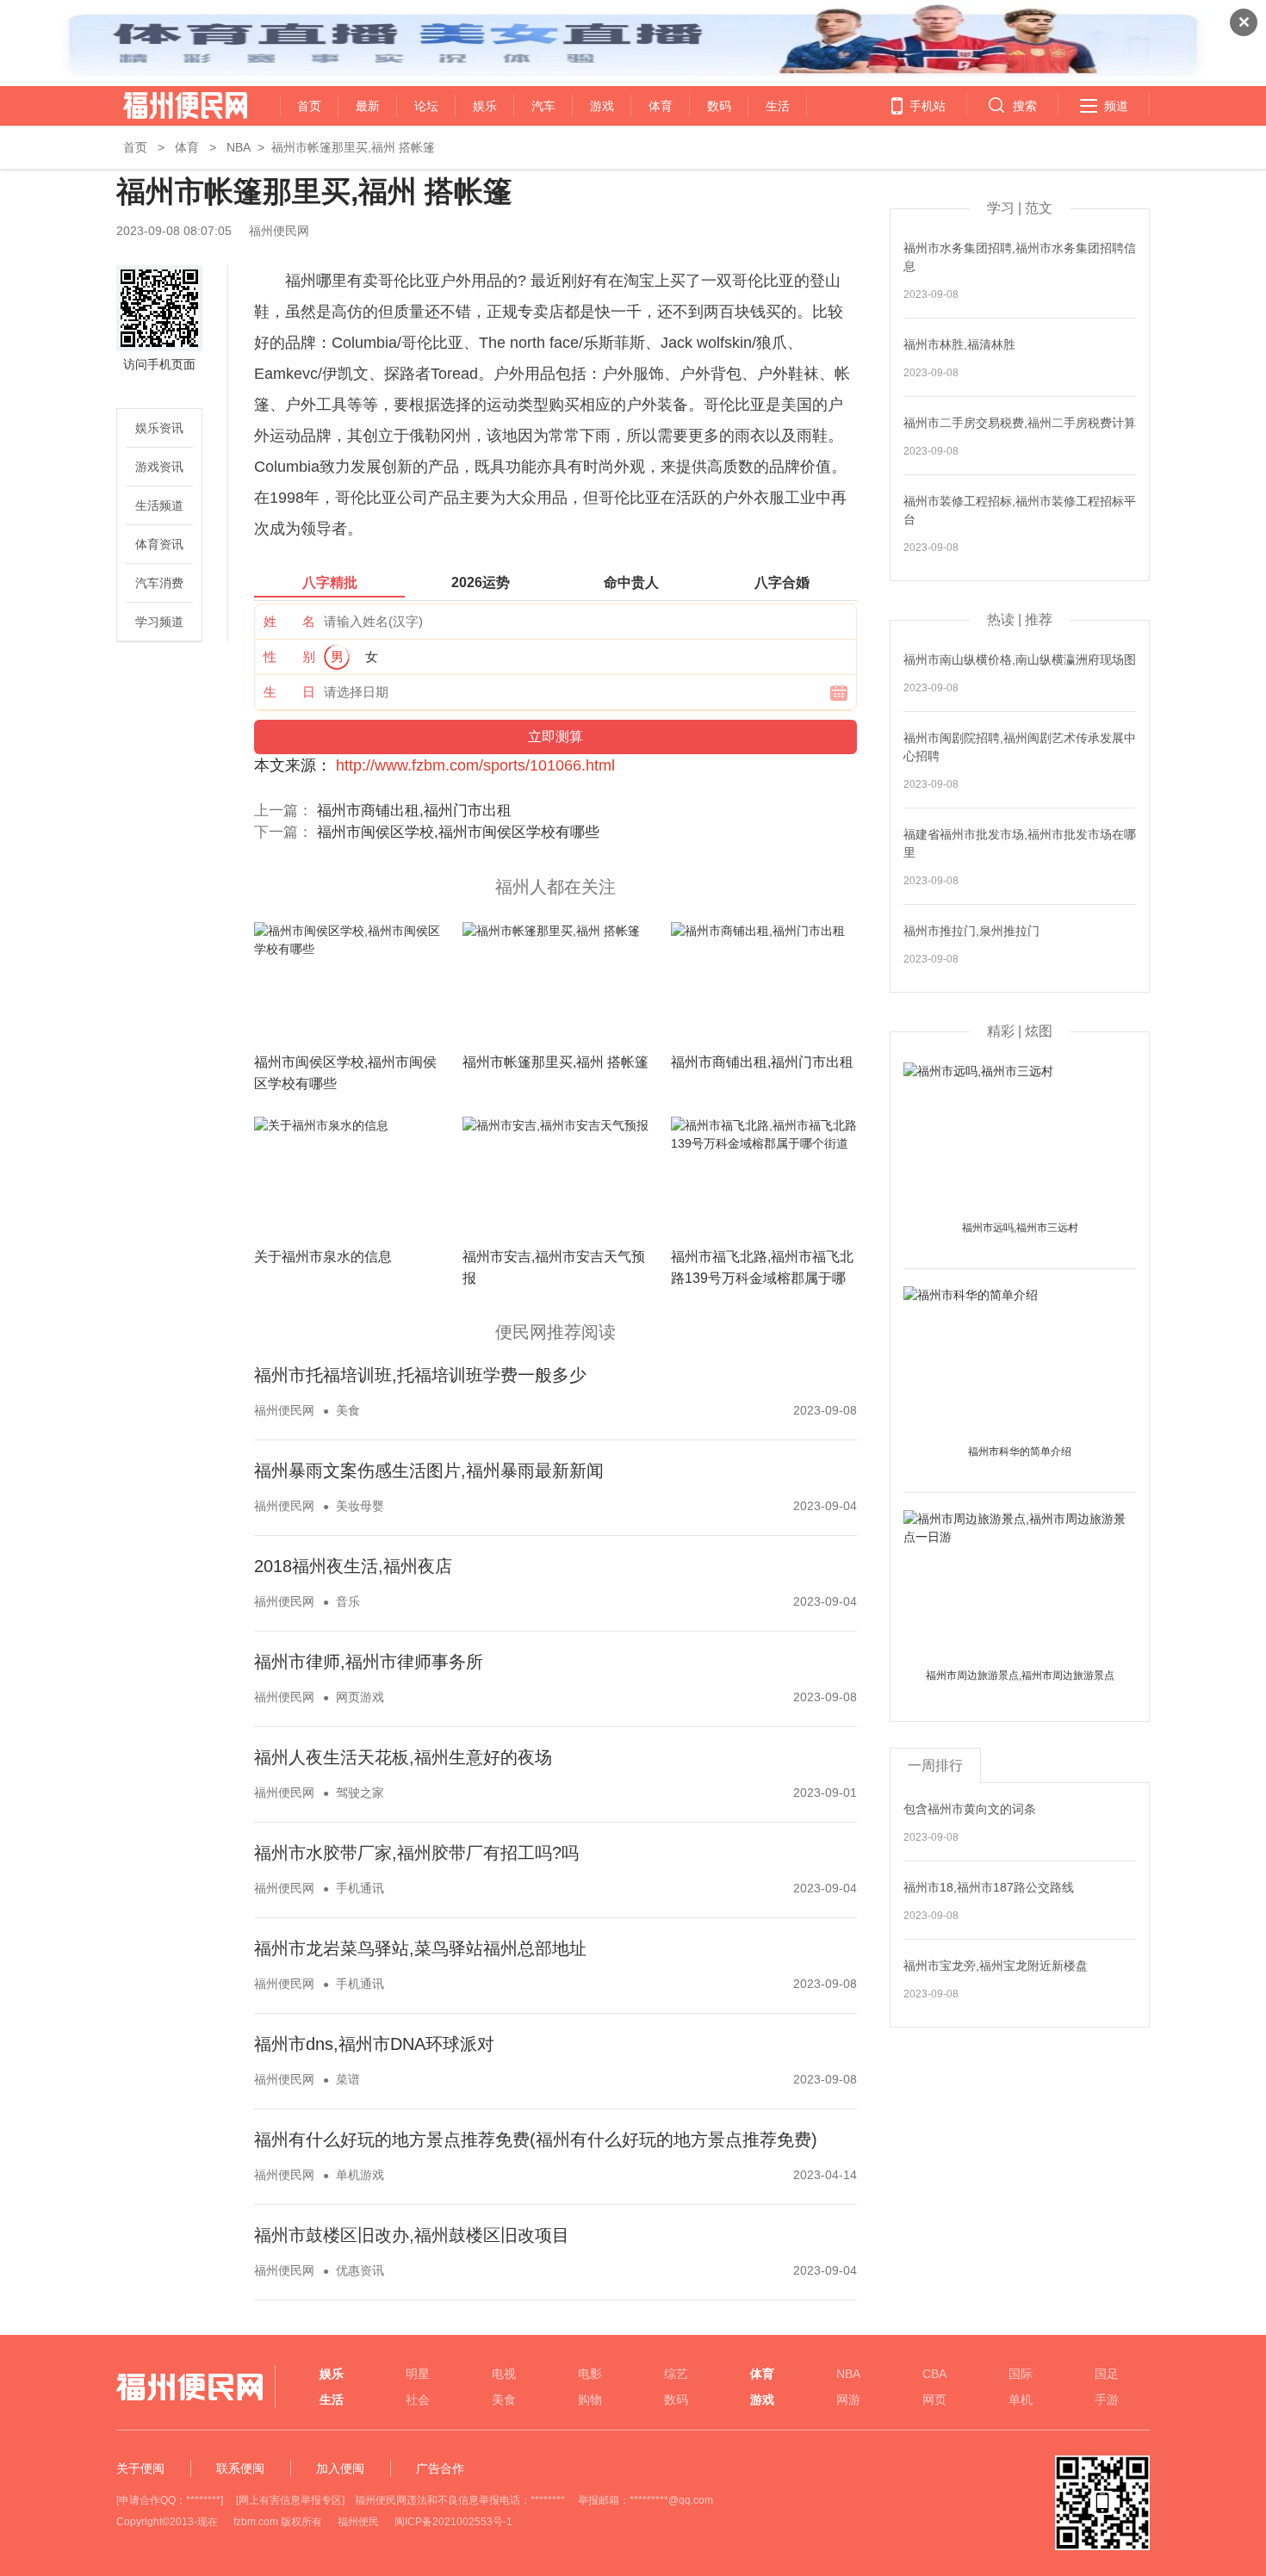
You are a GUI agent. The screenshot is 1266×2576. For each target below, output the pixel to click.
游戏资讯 (159, 467)
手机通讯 (360, 1888)
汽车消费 (159, 583)
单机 (1021, 2400)
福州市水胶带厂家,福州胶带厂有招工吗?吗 (416, 1853)
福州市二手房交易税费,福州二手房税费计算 (1020, 423)
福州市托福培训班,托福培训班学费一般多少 (420, 1375)
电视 (504, 2374)
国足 (1107, 2374)
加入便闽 (340, 2468)
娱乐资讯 (159, 428)
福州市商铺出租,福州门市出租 (414, 811)
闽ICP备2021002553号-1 (453, 2522)
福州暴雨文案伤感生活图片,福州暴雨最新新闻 (429, 1471)
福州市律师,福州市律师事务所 (369, 1662)
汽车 (543, 106)
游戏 (602, 106)
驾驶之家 (360, 1793)
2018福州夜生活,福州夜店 (353, 1566)
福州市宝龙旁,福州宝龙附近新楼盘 (996, 1966)
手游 (1107, 2400)
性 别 (289, 656)
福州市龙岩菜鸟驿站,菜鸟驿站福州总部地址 (420, 1948)
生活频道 (159, 505)
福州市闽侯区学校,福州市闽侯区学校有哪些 (458, 832)
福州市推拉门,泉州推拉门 (971, 931)
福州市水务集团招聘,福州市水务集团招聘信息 (1020, 257)
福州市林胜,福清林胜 (959, 344)
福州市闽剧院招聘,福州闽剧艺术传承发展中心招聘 (1020, 747)
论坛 (426, 106)
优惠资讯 (360, 2270)
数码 (719, 106)
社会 (418, 2400)
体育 (661, 106)
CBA (934, 2374)
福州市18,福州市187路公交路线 (989, 1887)
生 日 (289, 692)
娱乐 (485, 106)
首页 (309, 106)
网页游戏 (360, 1697)
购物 (590, 2400)
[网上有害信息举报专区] (290, 2500)
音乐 (348, 1601)
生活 (778, 106)
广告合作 (440, 2468)
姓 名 (289, 621)
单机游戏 (360, 2175)
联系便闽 (240, 2468)
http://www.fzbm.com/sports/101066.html (475, 765)
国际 (1021, 2374)
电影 (590, 2374)
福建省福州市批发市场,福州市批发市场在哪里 (1020, 843)
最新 (368, 106)
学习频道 (159, 622)
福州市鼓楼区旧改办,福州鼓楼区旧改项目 (412, 2235)
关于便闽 (140, 2468)
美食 (348, 1410)
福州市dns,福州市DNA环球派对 (374, 2044)
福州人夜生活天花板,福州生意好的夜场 (403, 1757)
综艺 (676, 2374)
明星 (418, 2374)
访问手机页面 (159, 364)
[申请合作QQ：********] (170, 2500)
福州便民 (358, 2522)
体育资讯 (159, 544)
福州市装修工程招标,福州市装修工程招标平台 (1020, 510)
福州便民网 (170, 106)
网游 (848, 2400)
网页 (934, 2400)
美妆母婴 (360, 1506)
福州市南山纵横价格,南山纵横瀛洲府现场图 (1020, 659)
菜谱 (348, 2079)
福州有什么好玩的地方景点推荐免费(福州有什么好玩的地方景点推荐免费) (536, 2139)
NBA (239, 147)
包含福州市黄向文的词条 (970, 1809)
